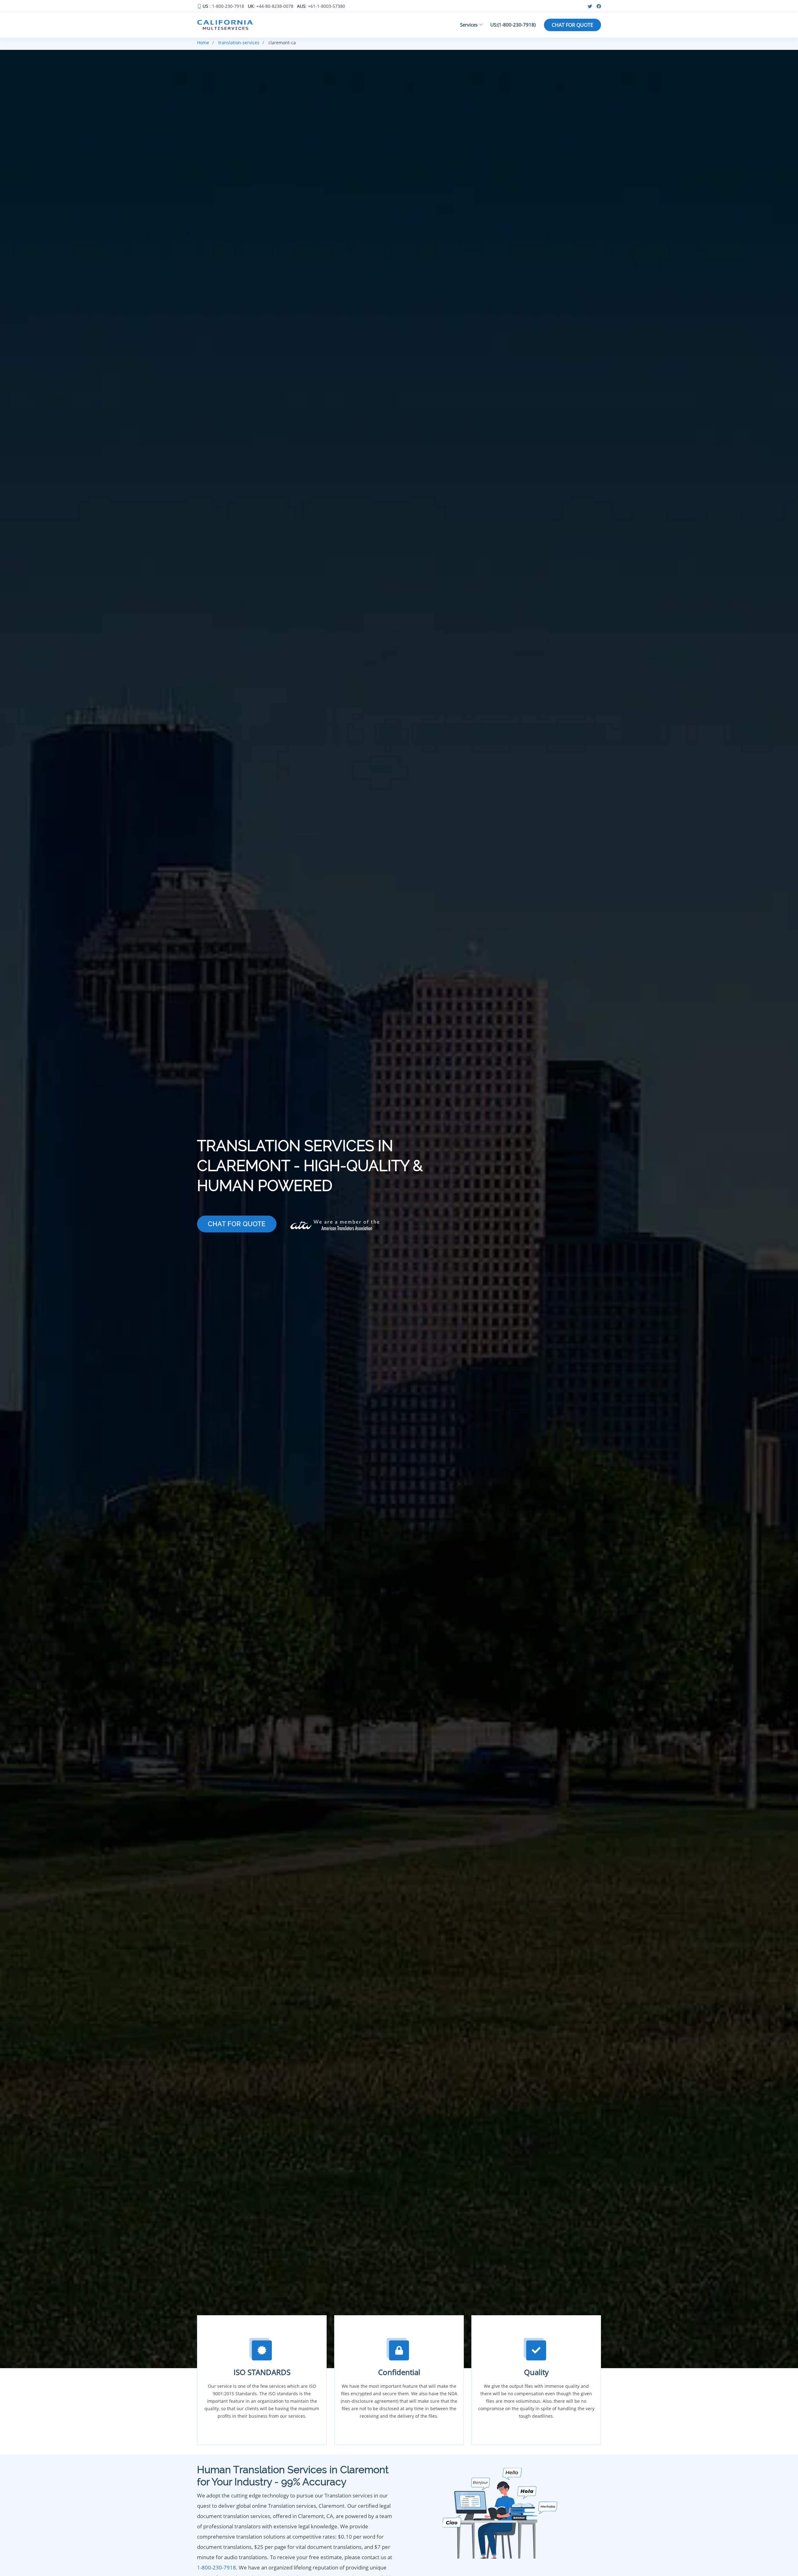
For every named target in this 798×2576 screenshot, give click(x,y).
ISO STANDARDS (262, 2372)
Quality (536, 2372)
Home (203, 43)
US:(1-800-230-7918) (513, 25)
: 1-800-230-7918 (223, 6)
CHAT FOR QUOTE (572, 25)
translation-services (239, 43)
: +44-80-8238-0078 (271, 6)
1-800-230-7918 (216, 2567)
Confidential (399, 2372)
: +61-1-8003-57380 (321, 6)
